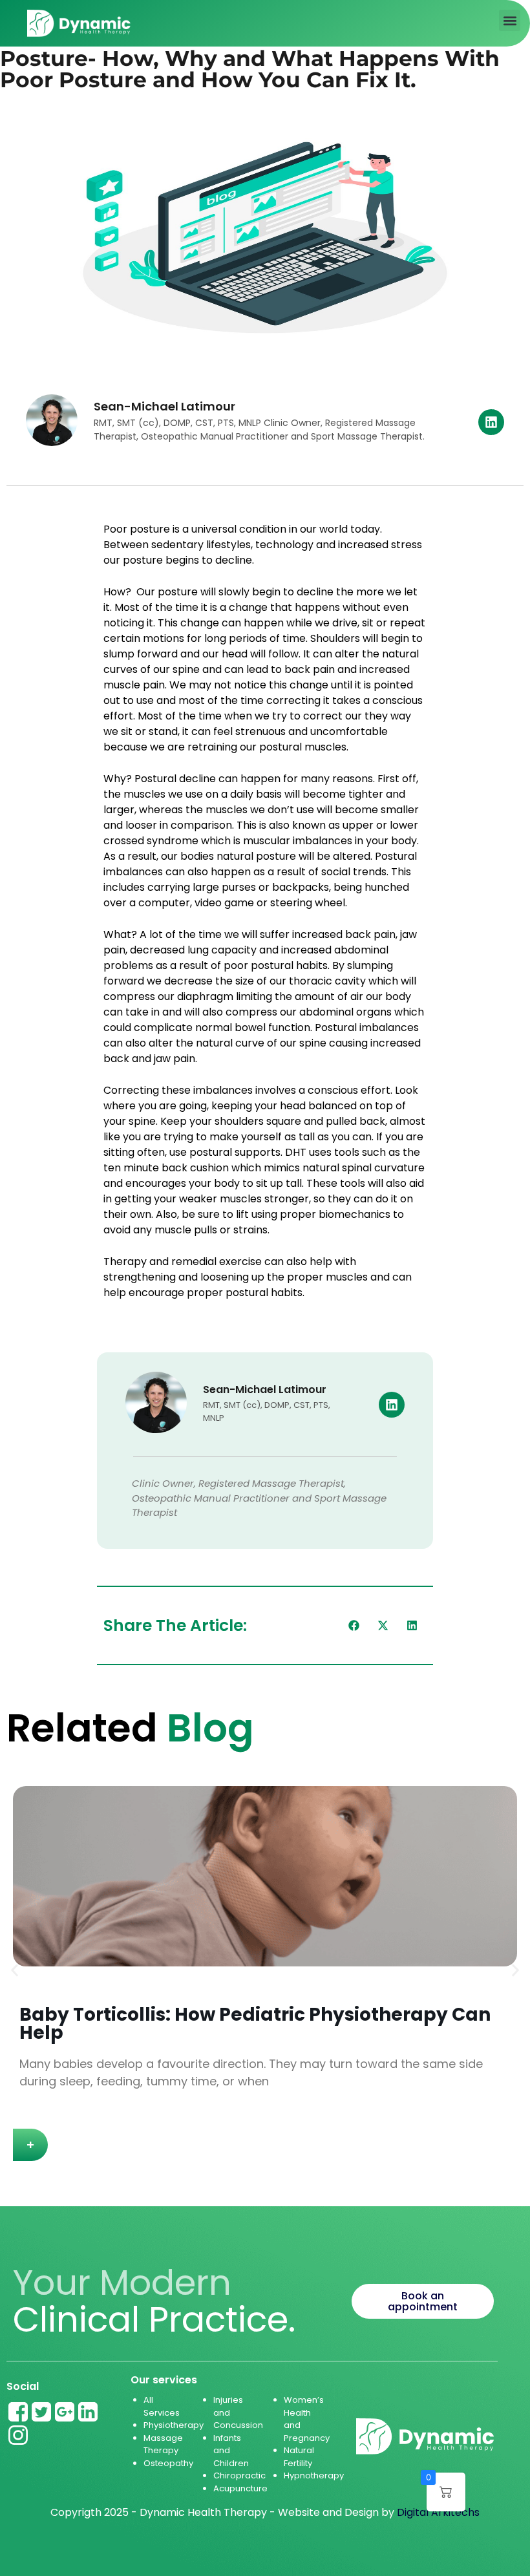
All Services (162, 2406)
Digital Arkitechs (438, 2512)
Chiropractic (239, 2475)
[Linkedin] (491, 422)
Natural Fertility (299, 2457)
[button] (510, 20)
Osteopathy (168, 2463)
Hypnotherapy (314, 2475)
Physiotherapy (174, 2425)
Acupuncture (240, 2488)
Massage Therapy (163, 2444)
